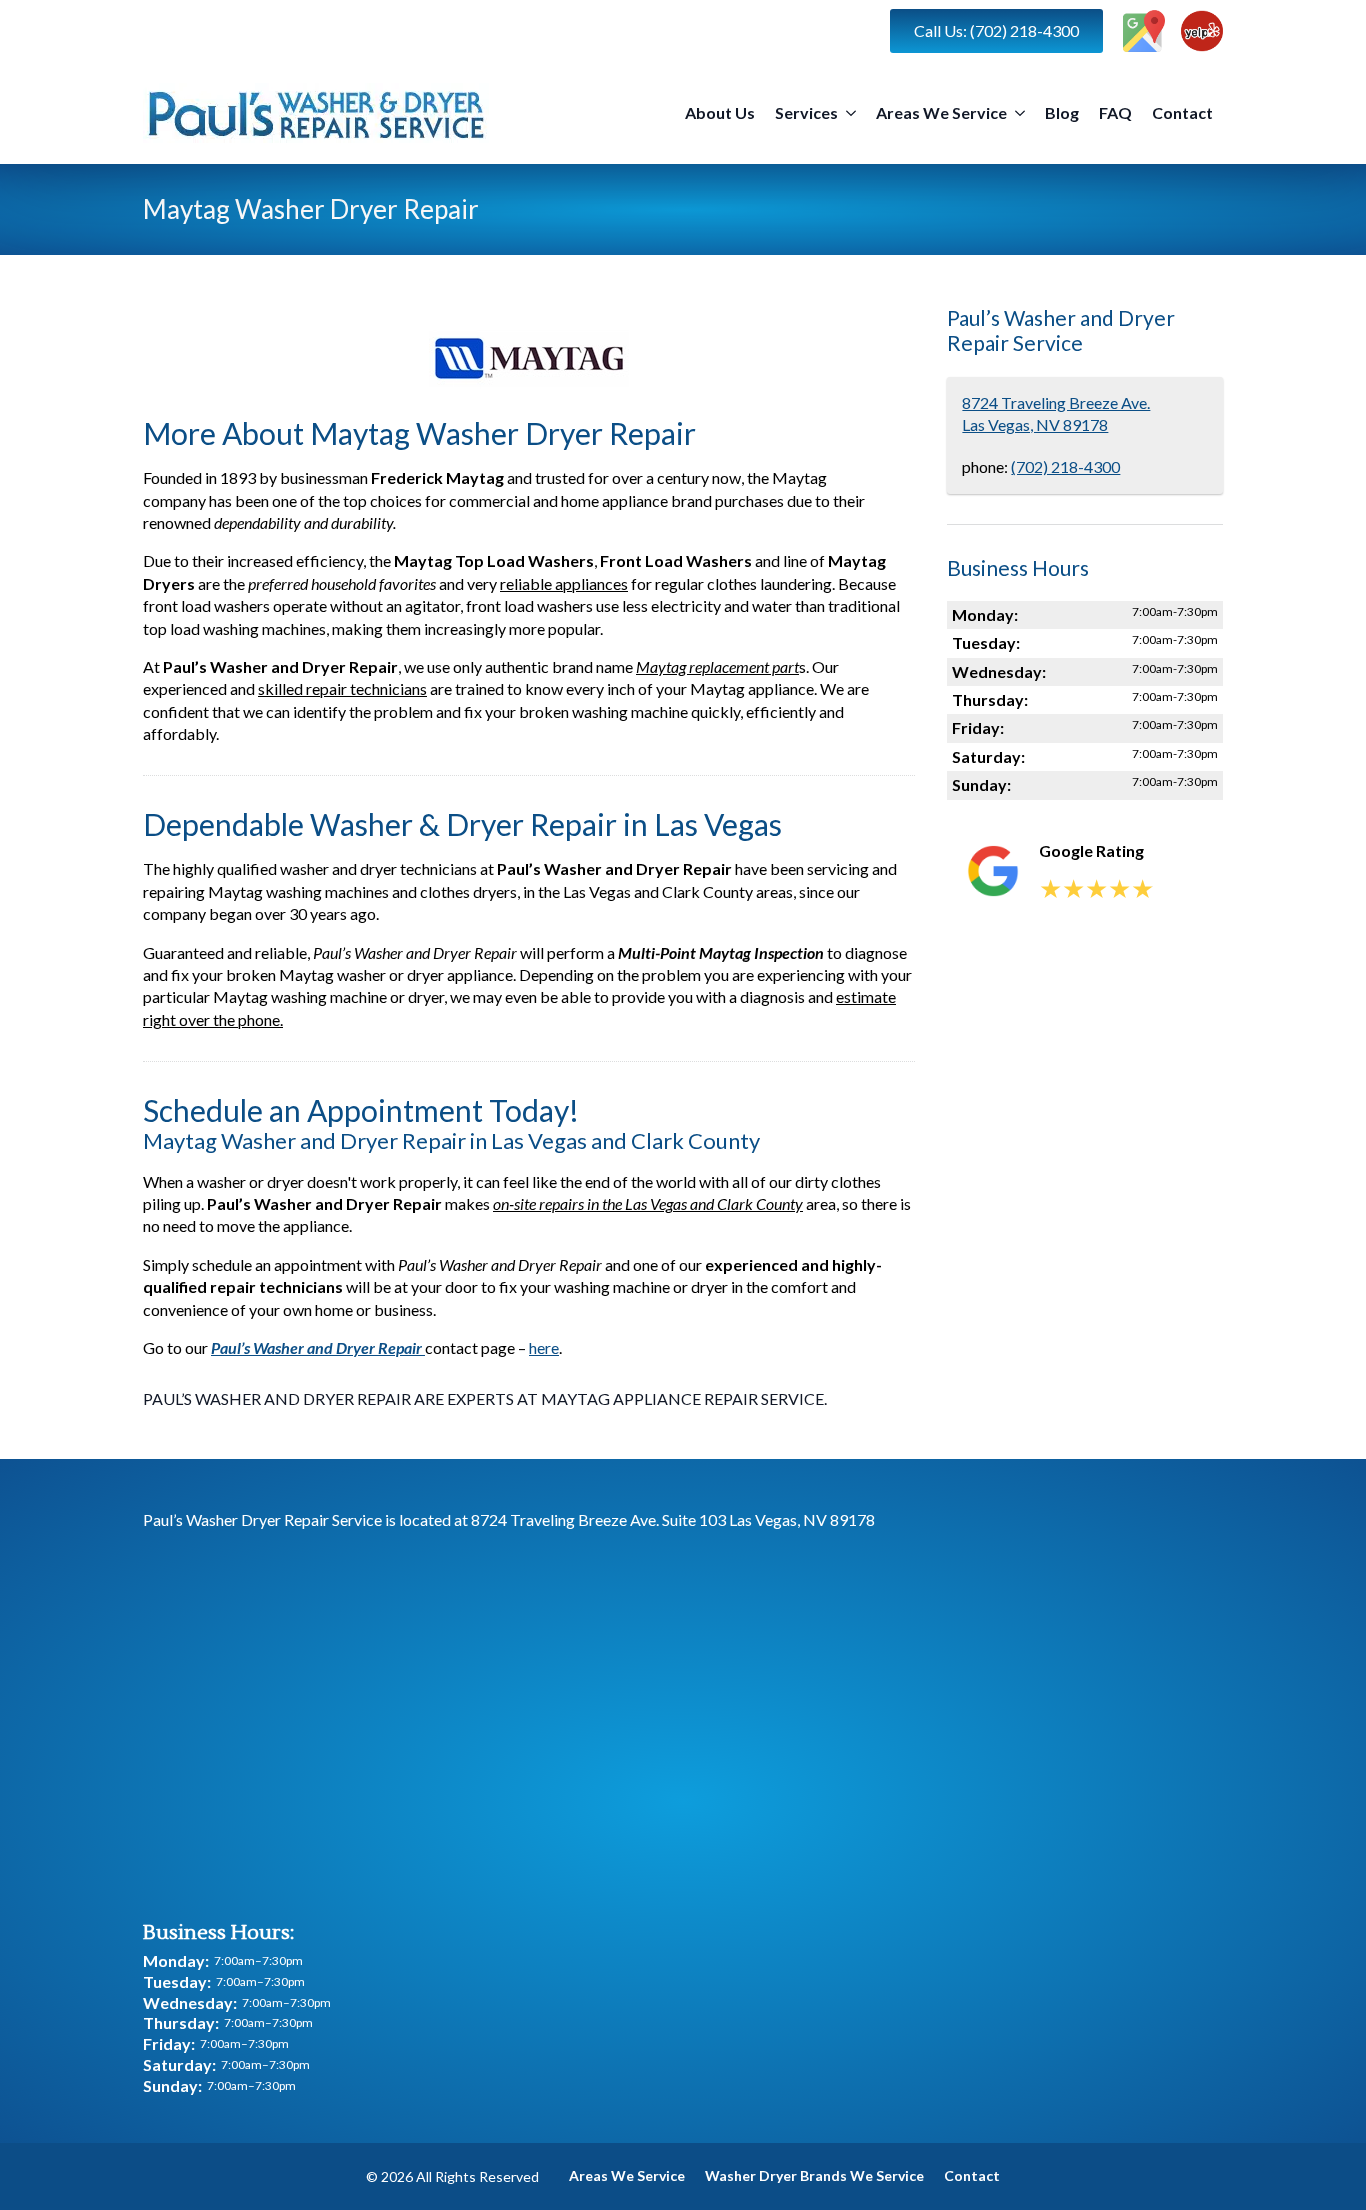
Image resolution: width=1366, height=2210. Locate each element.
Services (806, 112)
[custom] (1144, 31)
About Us (720, 112)
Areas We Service (941, 112)
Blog (1062, 112)
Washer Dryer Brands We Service (814, 2175)
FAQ (1115, 112)
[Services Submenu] (852, 113)
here (544, 1347)
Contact (1182, 112)
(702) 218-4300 (1065, 466)
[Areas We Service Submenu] (1021, 113)
